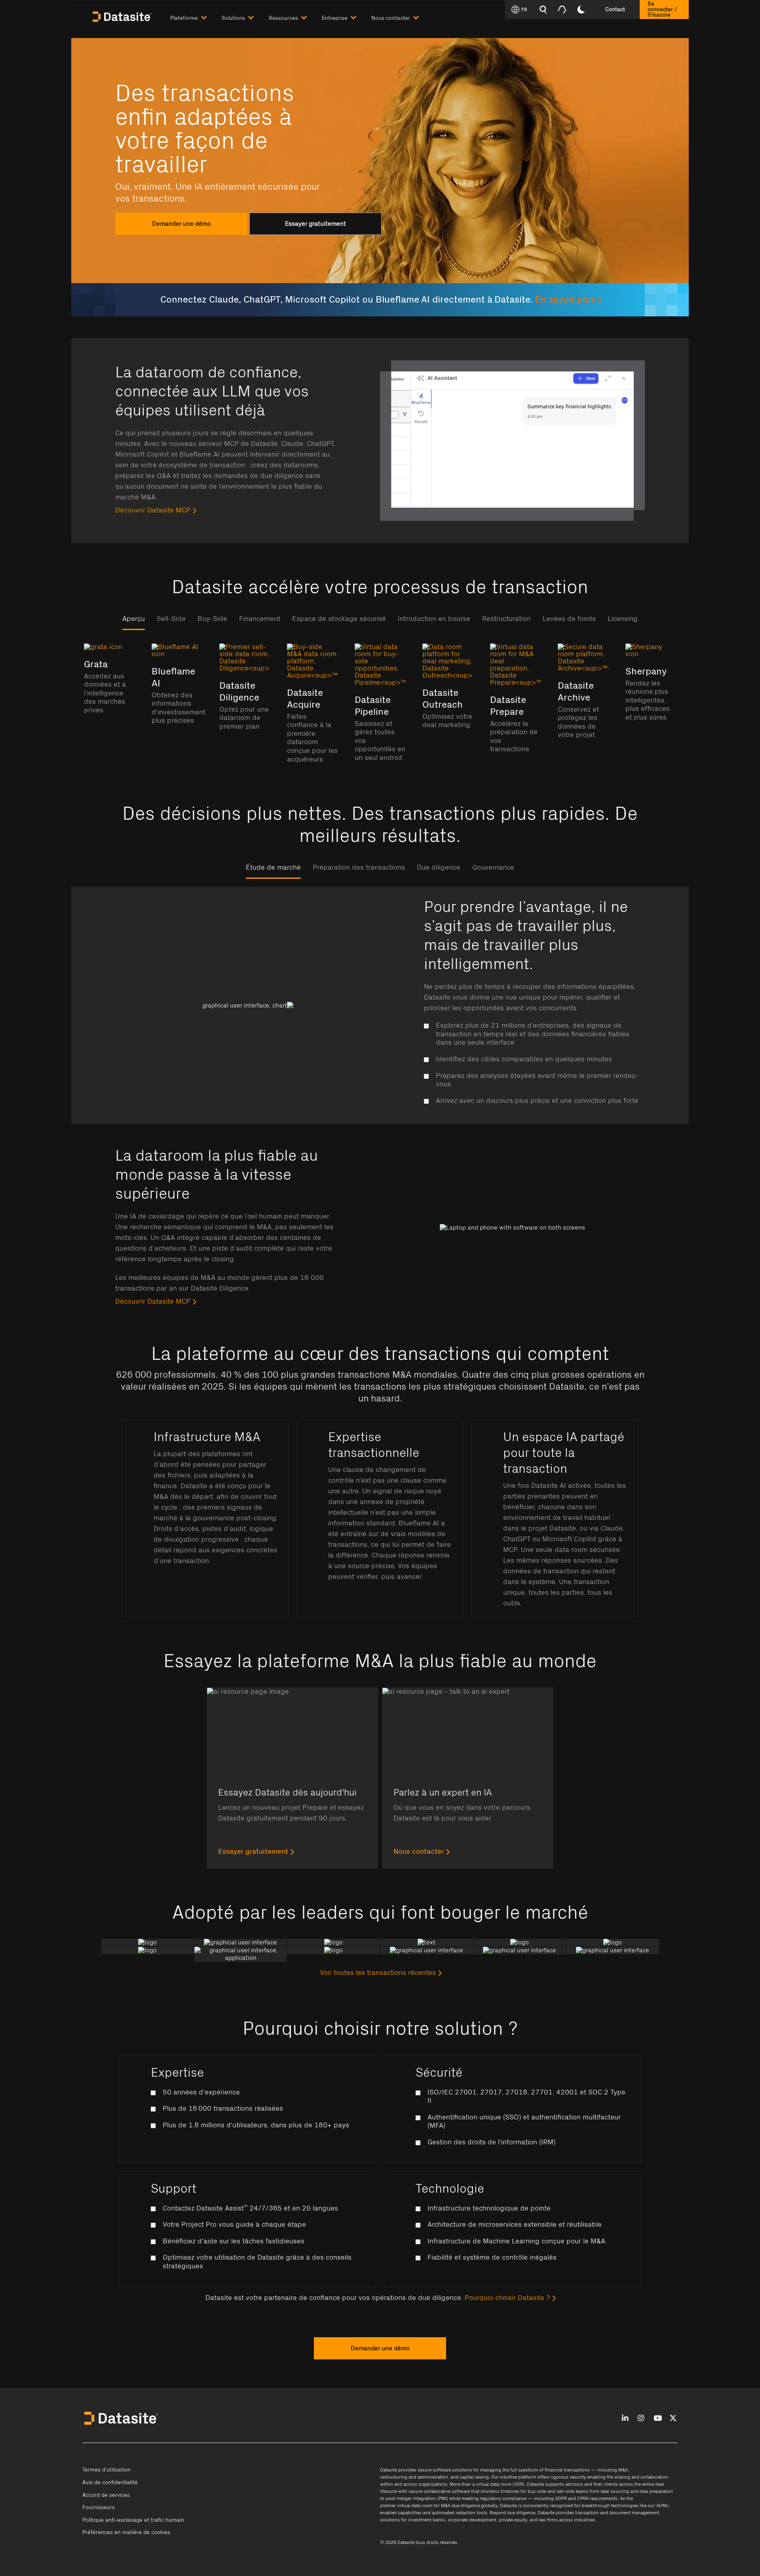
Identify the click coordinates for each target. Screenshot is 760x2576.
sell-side (565, 2491)
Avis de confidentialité (110, 2483)
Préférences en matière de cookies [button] (126, 2532)
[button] (196, 16)
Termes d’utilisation (106, 2470)
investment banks (427, 2520)
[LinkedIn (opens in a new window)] (625, 2419)
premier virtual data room (406, 2506)
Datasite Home (123, 16)
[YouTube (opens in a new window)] (658, 2419)
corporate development (472, 2520)
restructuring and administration (414, 2477)
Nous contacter (419, 1852)
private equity (513, 2520)
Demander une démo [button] (380, 2348)
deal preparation (656, 2491)
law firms (548, 2520)
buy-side (537, 2491)
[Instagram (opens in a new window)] (641, 2419)
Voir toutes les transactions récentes (378, 1973)
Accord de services (106, 2495)
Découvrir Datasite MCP (153, 510)
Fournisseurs (99, 2507)
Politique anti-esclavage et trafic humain (133, 2520)
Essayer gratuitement (253, 1852)
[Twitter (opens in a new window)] (673, 2419)
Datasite (389, 2470)
